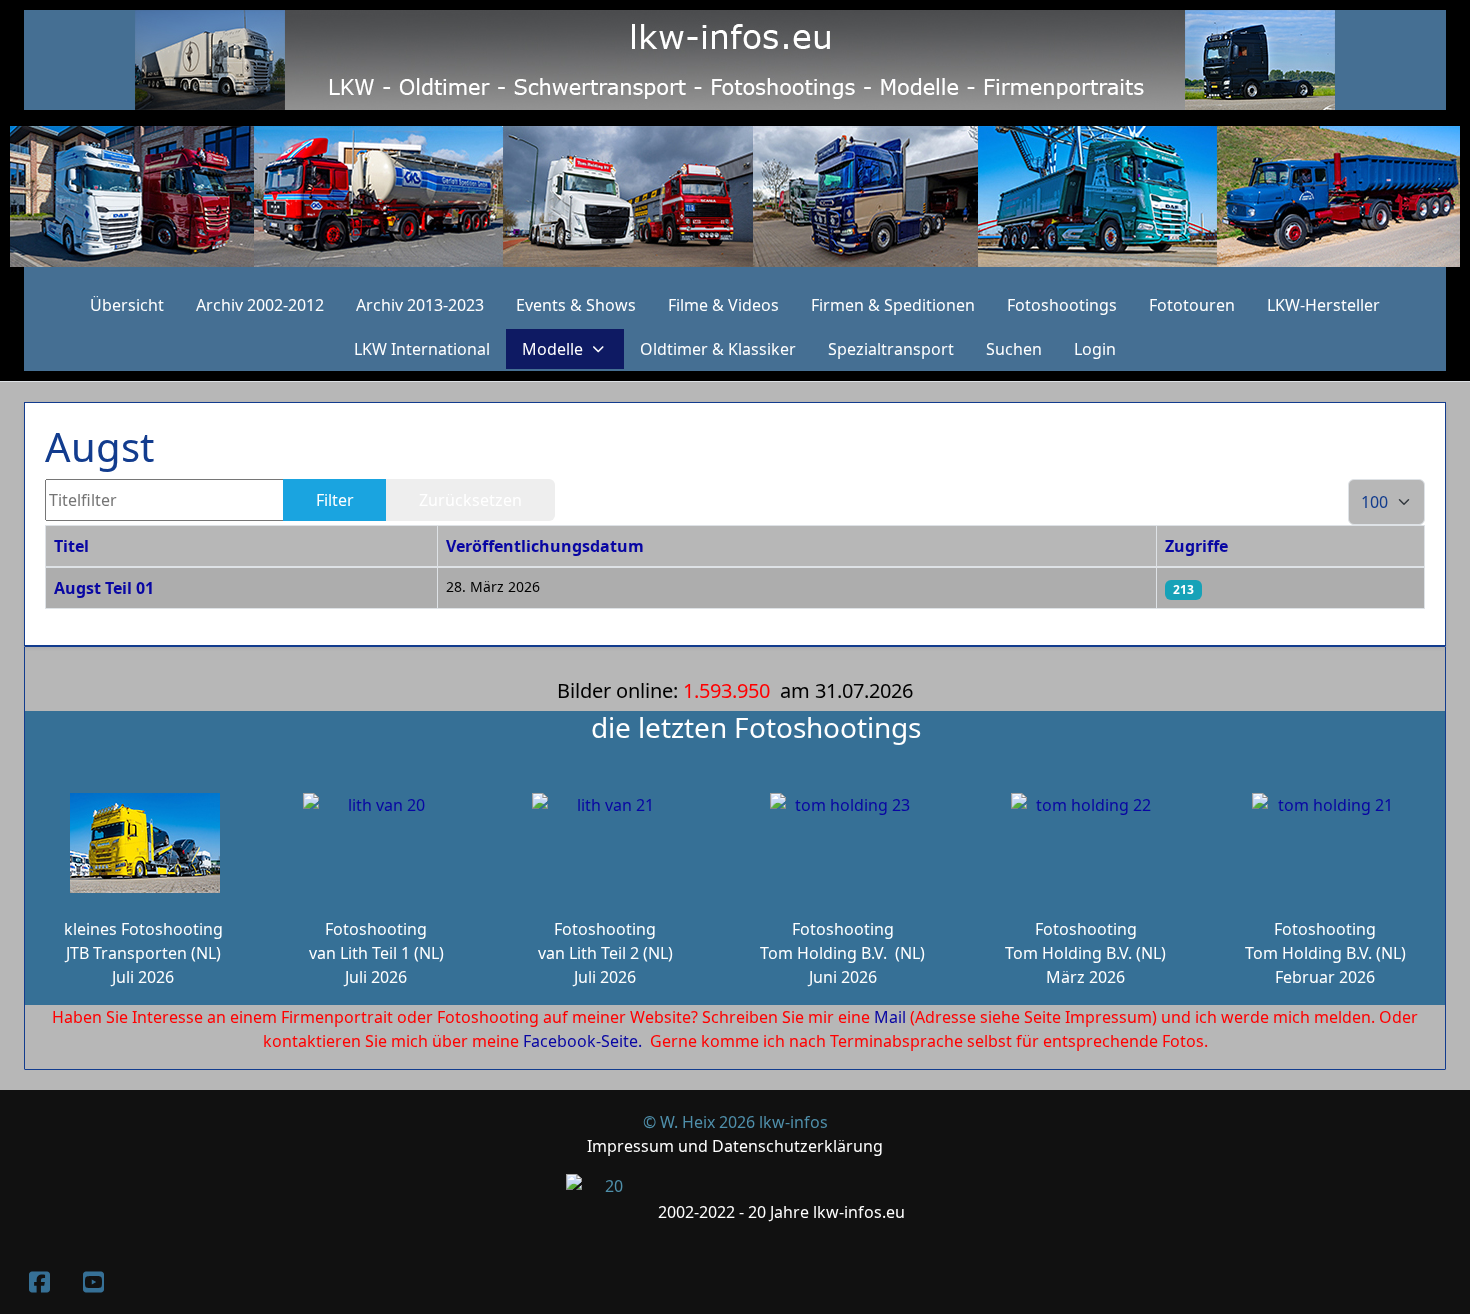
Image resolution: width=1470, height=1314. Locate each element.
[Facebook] (39, 1281)
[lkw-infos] (735, 196)
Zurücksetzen (470, 500)
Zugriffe (1196, 546)
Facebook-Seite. (582, 1041)
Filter (335, 500)
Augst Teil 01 (104, 588)
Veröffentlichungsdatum (545, 546)
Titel (71, 546)
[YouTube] (93, 1281)
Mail (890, 1017)
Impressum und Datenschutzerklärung (735, 1146)
